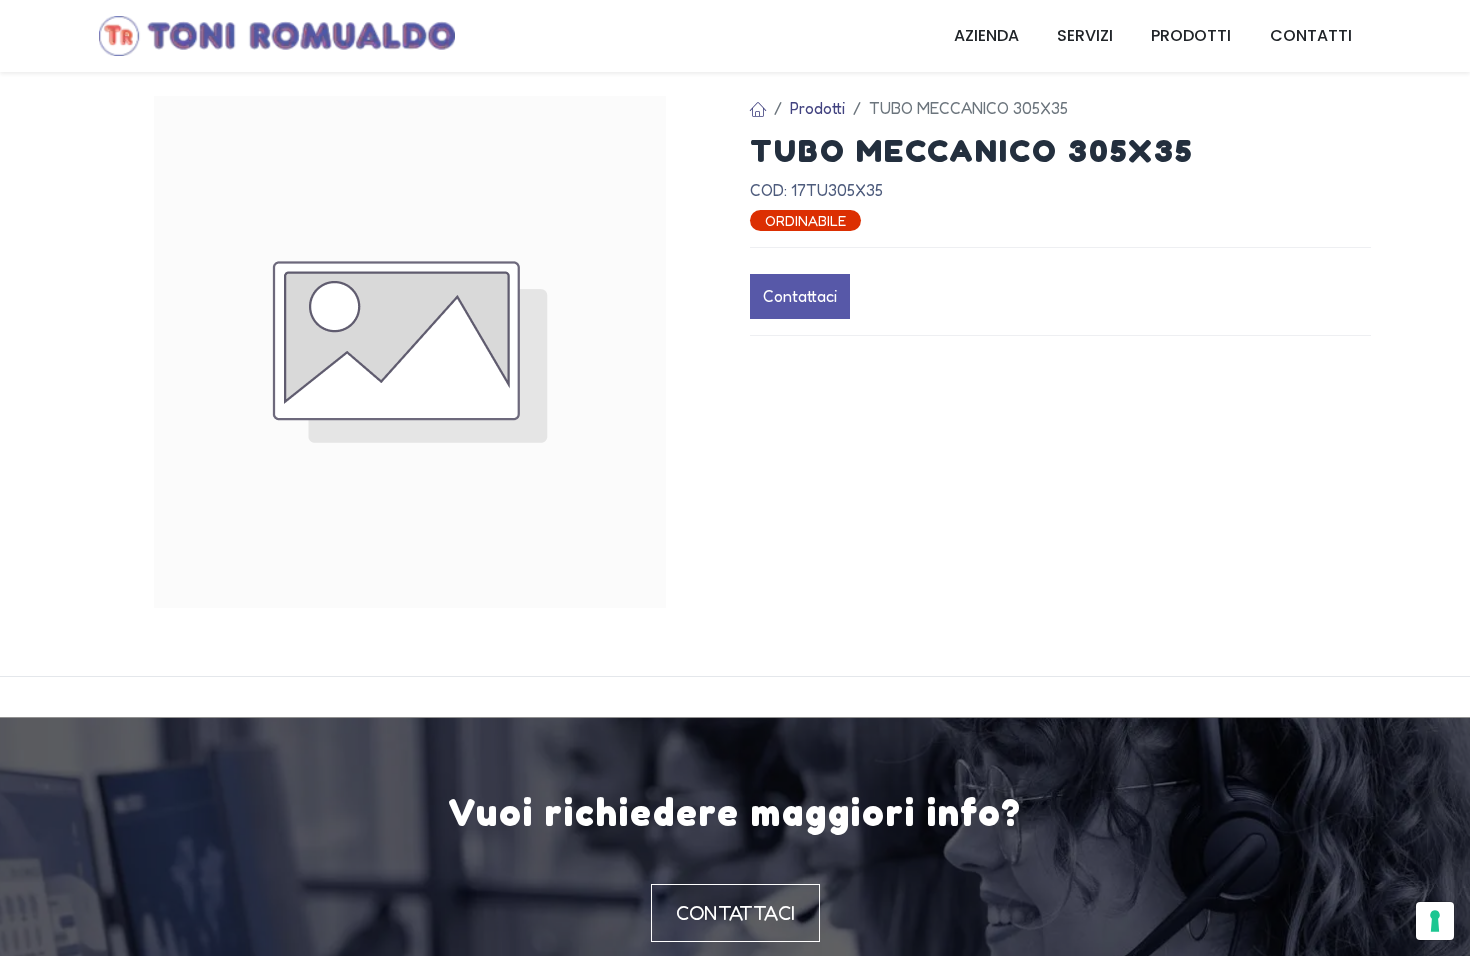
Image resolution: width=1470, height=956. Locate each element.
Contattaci (800, 296)
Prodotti (817, 108)
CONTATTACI (735, 913)
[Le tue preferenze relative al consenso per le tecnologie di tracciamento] (1435, 921)
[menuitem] (986, 36)
